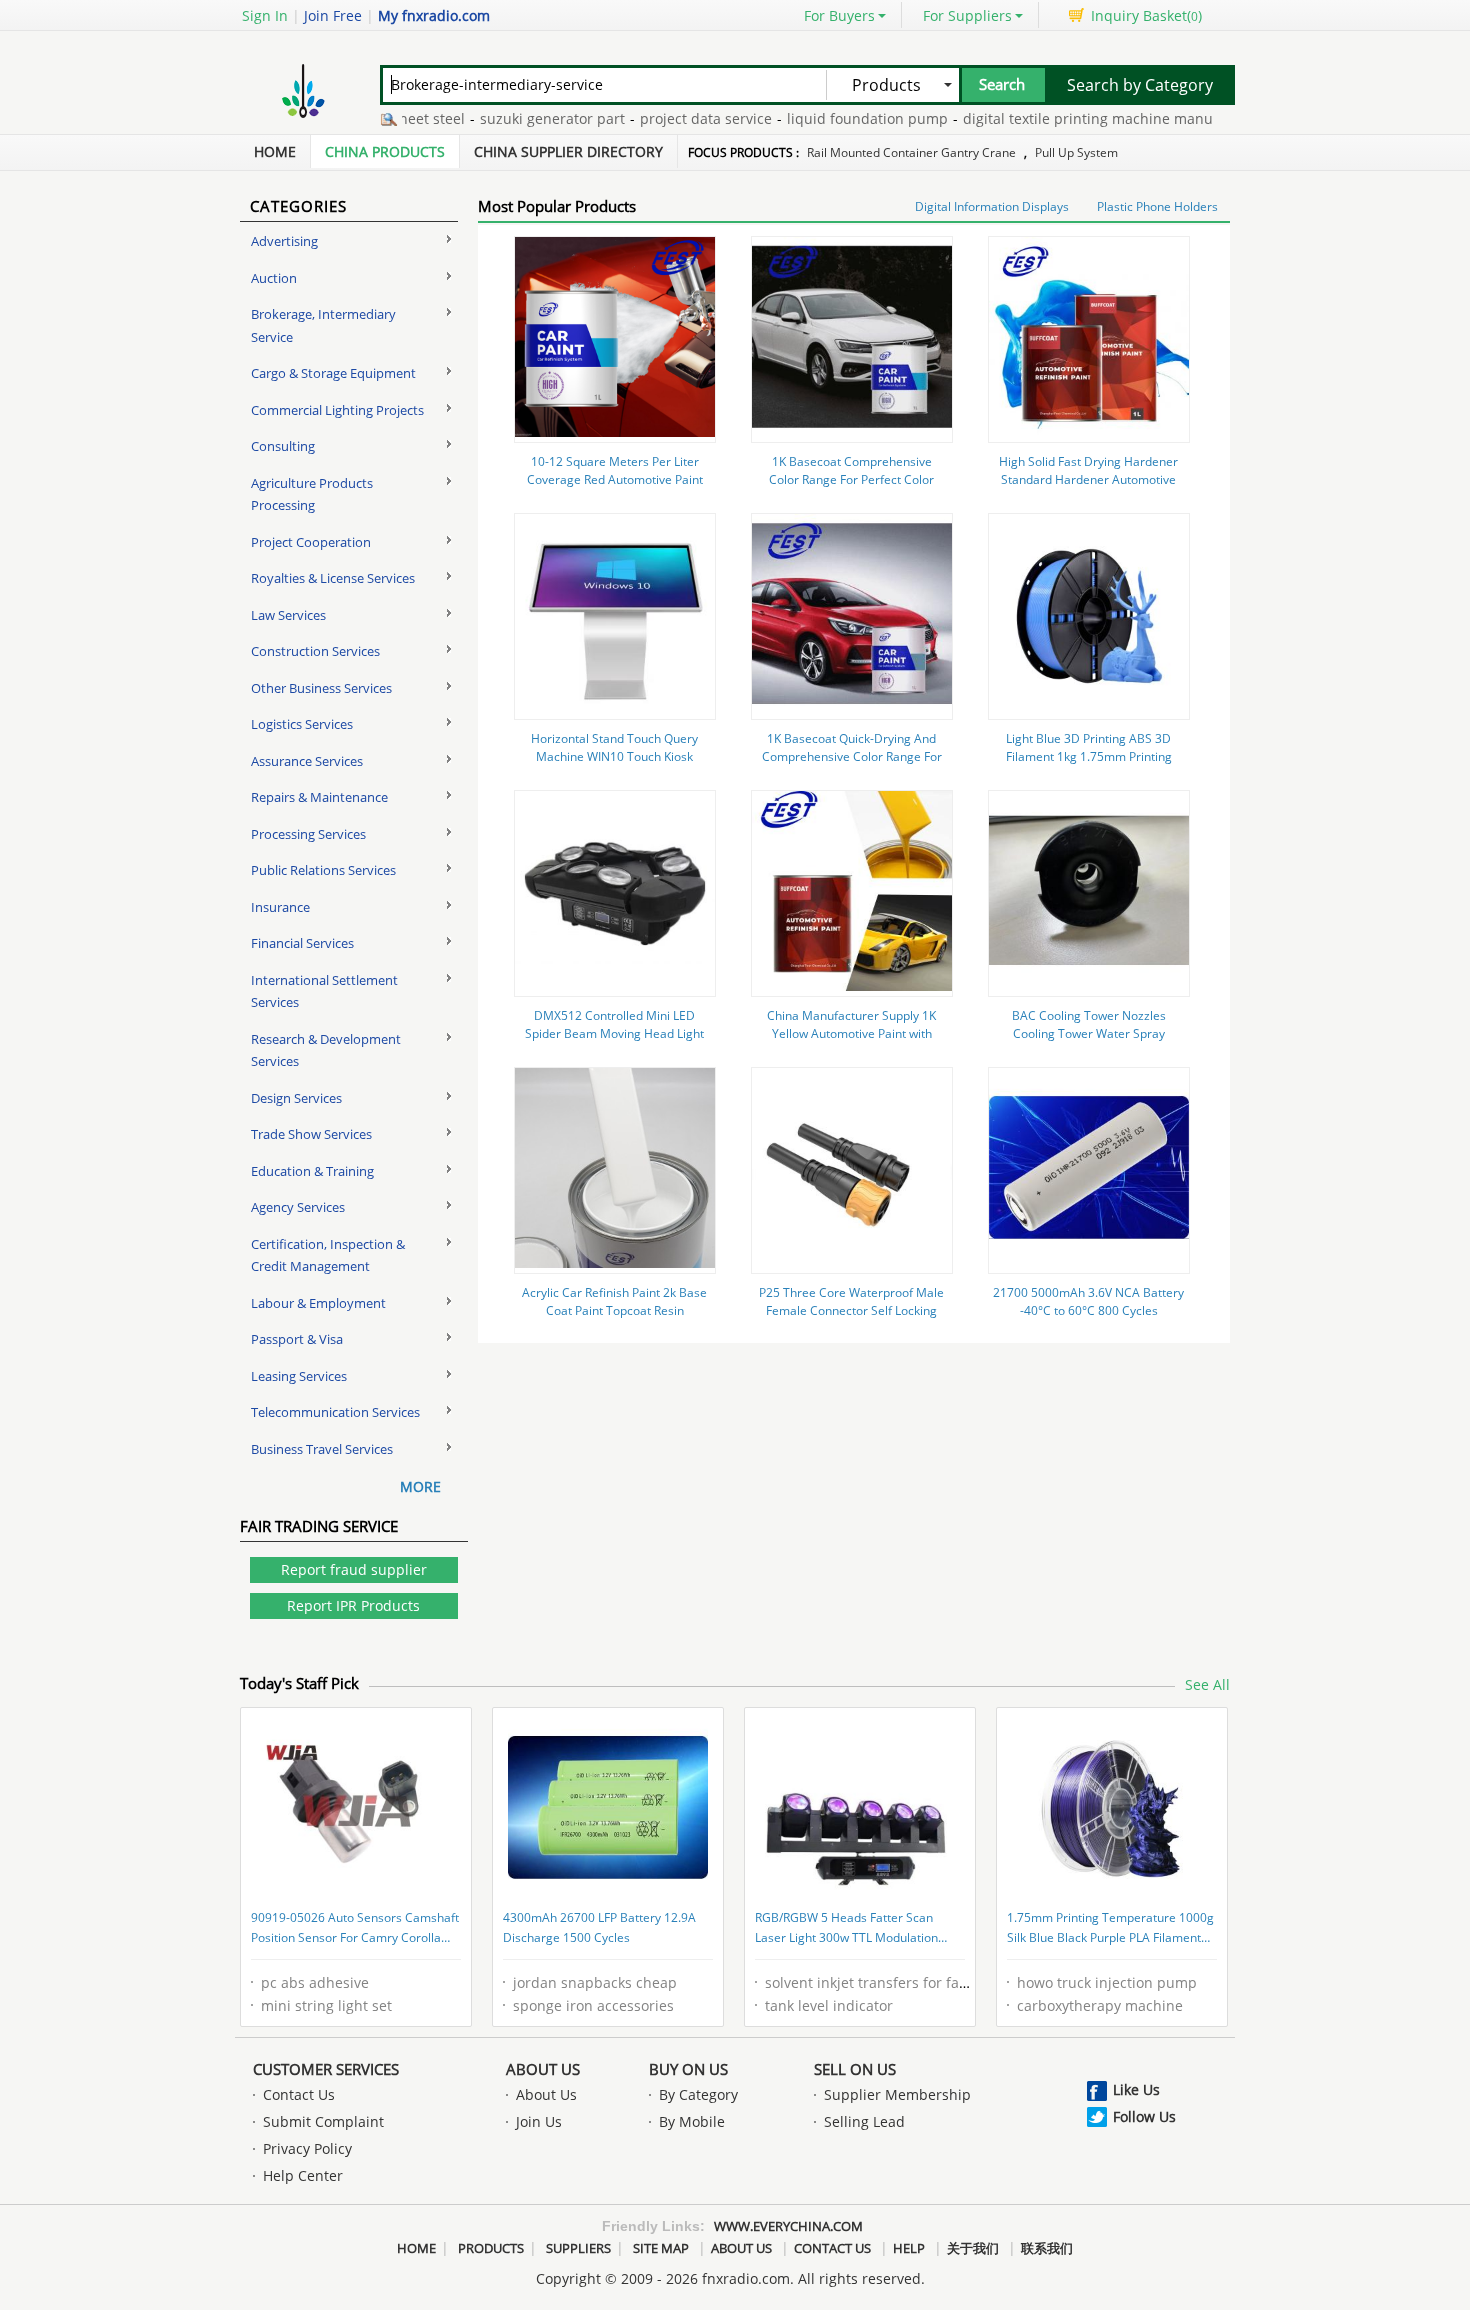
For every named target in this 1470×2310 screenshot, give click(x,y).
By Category (698, 2094)
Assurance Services (307, 761)
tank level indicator (829, 2005)
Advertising (284, 241)
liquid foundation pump (827, 118)
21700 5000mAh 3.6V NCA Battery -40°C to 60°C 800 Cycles (1088, 1301)
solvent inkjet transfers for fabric (875, 1982)
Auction (274, 278)
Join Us (539, 2121)
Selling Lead (864, 2121)
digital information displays (992, 206)
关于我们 (973, 2248)
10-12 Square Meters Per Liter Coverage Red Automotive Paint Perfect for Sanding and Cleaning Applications (614, 488)
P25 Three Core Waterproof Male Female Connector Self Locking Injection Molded (851, 1310)
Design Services (296, 1098)
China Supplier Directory (568, 151)
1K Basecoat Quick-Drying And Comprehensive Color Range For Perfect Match (852, 756)
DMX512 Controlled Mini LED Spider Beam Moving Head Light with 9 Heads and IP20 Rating (614, 1033)
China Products (385, 151)
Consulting (283, 446)
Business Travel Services (322, 1449)
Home (275, 151)
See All (1207, 1684)
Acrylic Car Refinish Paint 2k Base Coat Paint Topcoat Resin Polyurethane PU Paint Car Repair (615, 1310)
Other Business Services (321, 688)
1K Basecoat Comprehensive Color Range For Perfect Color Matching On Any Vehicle (851, 479)
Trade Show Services (311, 1134)
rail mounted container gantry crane (911, 152)
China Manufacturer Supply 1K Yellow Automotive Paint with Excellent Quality (851, 1033)
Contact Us (299, 2094)
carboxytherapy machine (1100, 2005)
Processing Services (308, 834)
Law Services (288, 615)
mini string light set (326, 2005)
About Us (543, 2069)
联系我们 (1047, 2248)
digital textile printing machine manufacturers (1078, 118)
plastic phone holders (1157, 206)
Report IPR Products (353, 1605)
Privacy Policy (307, 2148)
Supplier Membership (897, 2094)
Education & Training (312, 1171)
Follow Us (1144, 2116)
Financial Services (302, 943)
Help (909, 2248)
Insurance (280, 907)
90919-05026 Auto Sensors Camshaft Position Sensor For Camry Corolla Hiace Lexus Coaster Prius (355, 1929)
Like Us (1136, 2089)
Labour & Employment (318, 1303)
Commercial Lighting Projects (337, 410)
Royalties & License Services (333, 578)
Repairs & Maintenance (319, 797)
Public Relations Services (323, 870)
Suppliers (578, 2248)
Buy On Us (688, 2069)
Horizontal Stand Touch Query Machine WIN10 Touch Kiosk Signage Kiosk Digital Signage (614, 756)
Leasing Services (299, 1376)
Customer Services (326, 2069)
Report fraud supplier (354, 1569)
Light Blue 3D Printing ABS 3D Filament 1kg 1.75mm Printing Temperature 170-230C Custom (1088, 756)
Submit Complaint (323, 2121)
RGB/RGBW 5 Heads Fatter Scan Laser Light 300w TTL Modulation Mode (846, 1929)
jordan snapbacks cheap (595, 1982)
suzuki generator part (512, 118)
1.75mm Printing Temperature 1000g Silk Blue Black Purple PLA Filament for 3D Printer (1110, 1929)
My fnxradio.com (434, 15)
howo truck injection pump (1107, 1982)
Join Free (333, 15)
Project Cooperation (311, 542)
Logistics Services (302, 724)
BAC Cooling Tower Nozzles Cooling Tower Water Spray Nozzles (1089, 1033)
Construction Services (315, 651)
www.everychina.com (788, 2226)
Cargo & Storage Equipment (333, 373)
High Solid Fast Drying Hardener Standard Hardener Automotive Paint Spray (1088, 479)
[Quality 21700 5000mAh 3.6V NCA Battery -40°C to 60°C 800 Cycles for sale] (1089, 1262)
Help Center (303, 2175)
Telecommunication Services (335, 1412)
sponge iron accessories (593, 2005)
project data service (666, 118)
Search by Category (1140, 85)
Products (491, 2248)
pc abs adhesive (315, 1982)
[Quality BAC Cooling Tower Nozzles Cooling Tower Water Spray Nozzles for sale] (1089, 985)
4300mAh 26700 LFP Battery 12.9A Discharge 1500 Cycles (599, 1927)
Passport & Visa (297, 1339)
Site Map (661, 2248)
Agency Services (298, 1207)
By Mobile (692, 2121)
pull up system (1076, 152)
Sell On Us (855, 2069)
